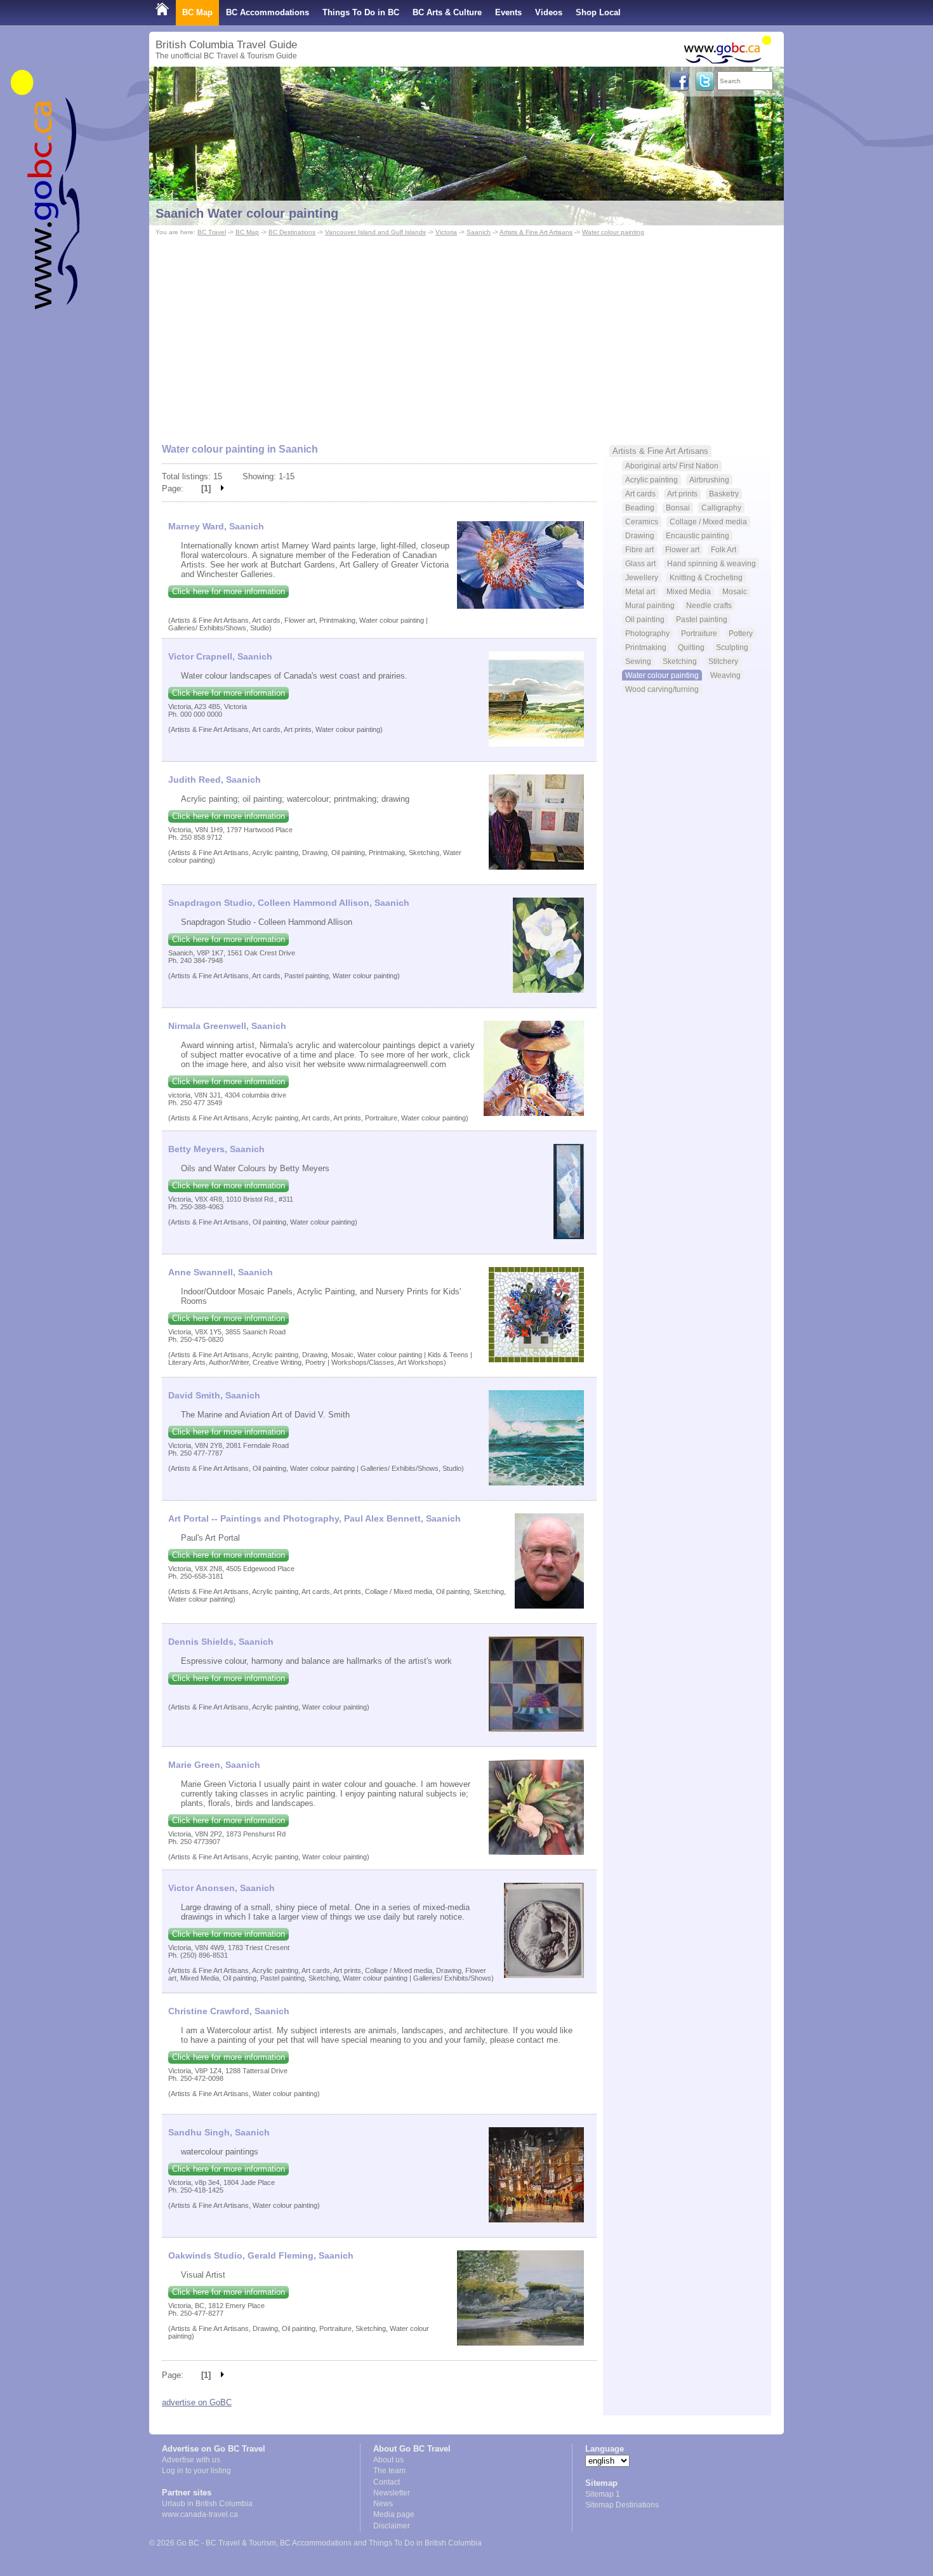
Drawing (640, 535)
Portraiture (699, 633)
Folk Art (724, 549)
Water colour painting (613, 232)
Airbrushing (709, 480)
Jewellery (642, 577)
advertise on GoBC (197, 2402)
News (383, 2504)
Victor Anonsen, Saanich (222, 1888)
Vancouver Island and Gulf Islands (375, 232)
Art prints (682, 494)
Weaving (725, 675)
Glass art (640, 563)
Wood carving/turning (662, 689)
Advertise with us (191, 2460)
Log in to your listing (196, 2471)
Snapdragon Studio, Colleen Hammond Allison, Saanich (289, 903)
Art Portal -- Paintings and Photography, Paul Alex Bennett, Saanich (314, 1518)
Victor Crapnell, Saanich (220, 656)
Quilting (691, 647)
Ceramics (642, 521)
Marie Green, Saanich (214, 1765)
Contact (387, 2482)
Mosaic (735, 591)
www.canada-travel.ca (200, 2514)
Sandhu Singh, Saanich (219, 2132)
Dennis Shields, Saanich (221, 1642)
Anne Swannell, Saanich (221, 1272)
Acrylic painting (652, 480)
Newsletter (392, 2493)
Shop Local (598, 12)
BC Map (197, 12)
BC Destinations (292, 232)
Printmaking (646, 647)
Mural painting (650, 605)
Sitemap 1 (603, 2494)
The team (389, 2471)
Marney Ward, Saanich (216, 526)
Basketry (724, 494)
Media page (394, 2514)
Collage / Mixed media (708, 521)
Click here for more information (228, 591)
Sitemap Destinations (622, 2505)
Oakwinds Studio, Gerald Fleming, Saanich (261, 2255)
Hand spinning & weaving (711, 563)
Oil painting (645, 619)
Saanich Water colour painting (247, 213)
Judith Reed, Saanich (215, 780)
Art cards (640, 494)
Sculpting (732, 647)
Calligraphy (721, 508)
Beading (640, 508)
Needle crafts (709, 605)
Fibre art (639, 549)
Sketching (680, 661)
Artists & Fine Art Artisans (536, 232)
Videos (549, 12)
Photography (647, 633)
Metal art (640, 591)
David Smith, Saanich (214, 1395)
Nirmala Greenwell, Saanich (227, 1026)
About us (388, 2460)
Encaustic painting (698, 535)
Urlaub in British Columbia (207, 2504)
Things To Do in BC (361, 12)
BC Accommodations (268, 12)
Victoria (446, 232)
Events (508, 12)
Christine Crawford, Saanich (229, 2011)
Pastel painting (702, 619)
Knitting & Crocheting (706, 577)
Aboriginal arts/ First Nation (672, 466)
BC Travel (212, 232)
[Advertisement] (466, 334)
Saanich (479, 232)
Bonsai (678, 508)
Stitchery (723, 661)
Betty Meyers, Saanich (216, 1149)
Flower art (682, 549)
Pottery (741, 633)
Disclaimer (392, 2526)
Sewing (638, 661)
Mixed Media (689, 591)
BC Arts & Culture (447, 12)
